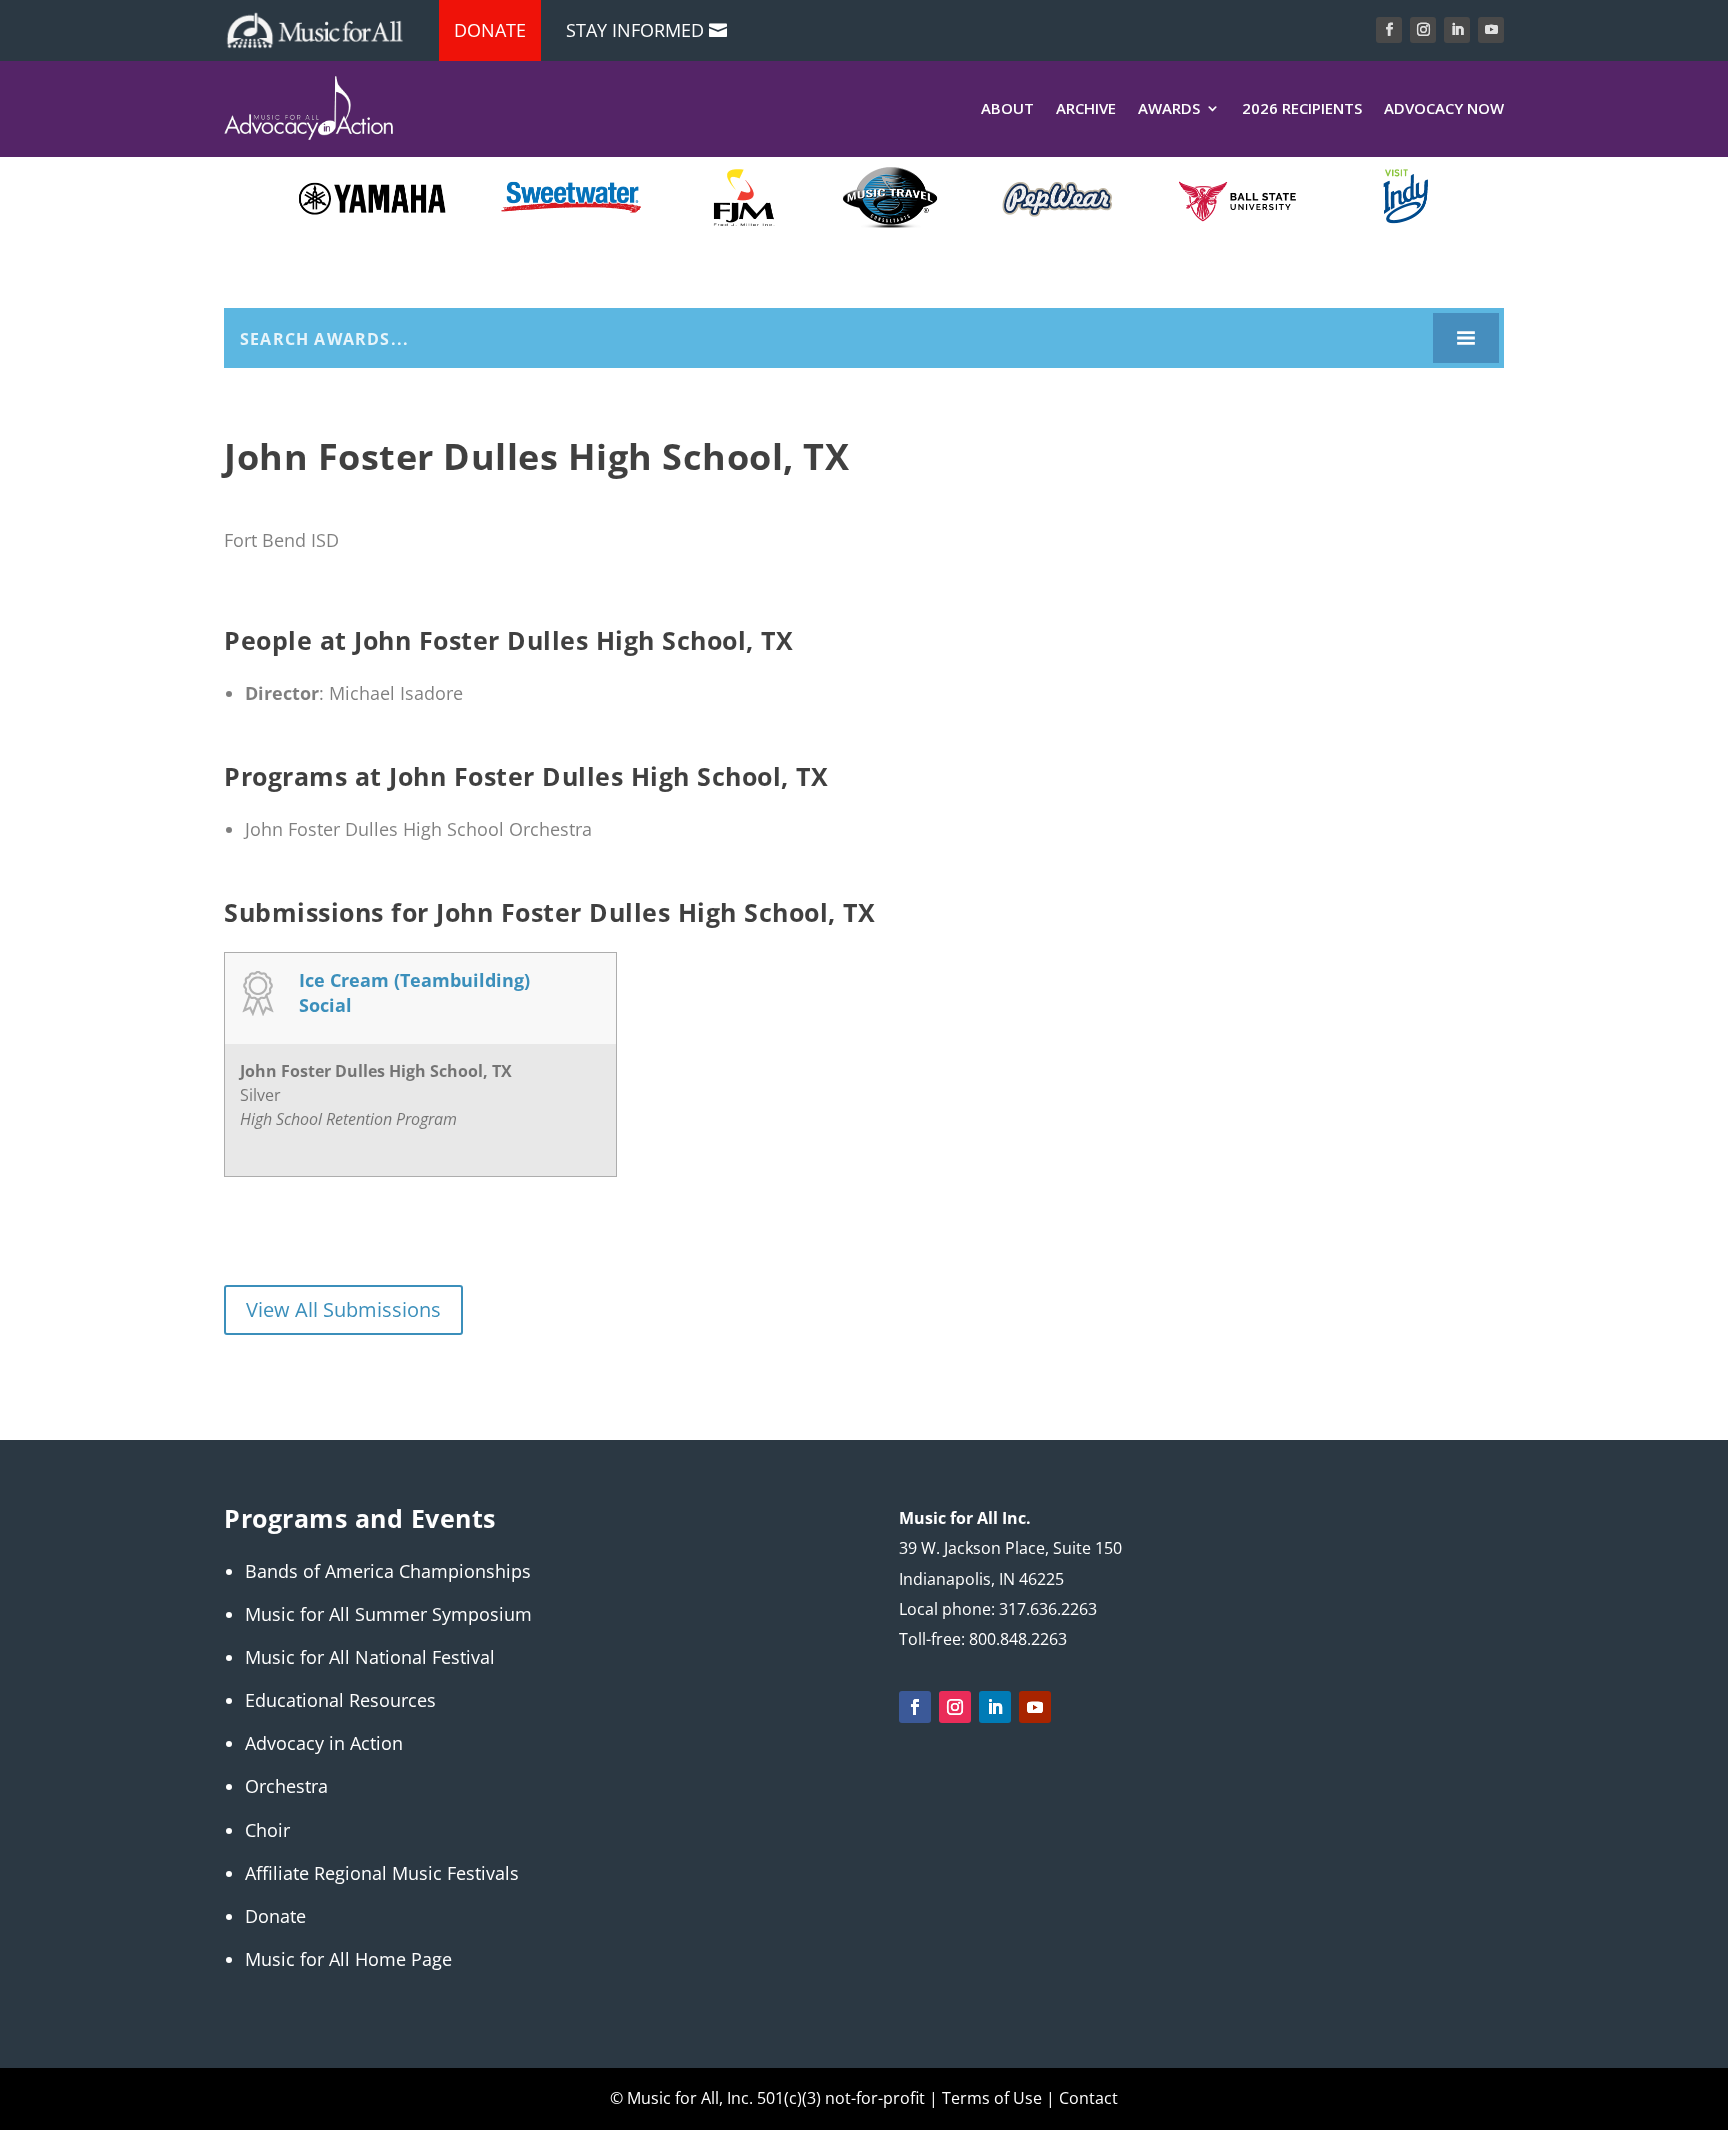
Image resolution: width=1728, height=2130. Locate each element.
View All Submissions (343, 1309)
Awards (1169, 108)
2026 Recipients (1302, 108)
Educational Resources (340, 1700)
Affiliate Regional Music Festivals (382, 1873)
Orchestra (286, 1786)
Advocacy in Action (324, 1743)
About (1007, 108)
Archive (1086, 108)
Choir (267, 1830)
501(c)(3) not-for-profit (839, 2098)
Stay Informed (635, 30)
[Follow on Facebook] (1389, 30)
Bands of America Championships (388, 1571)
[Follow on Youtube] (1491, 30)
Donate (490, 30)
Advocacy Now (1444, 108)
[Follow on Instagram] (1423, 30)
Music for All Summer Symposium (388, 1614)
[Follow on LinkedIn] (1457, 30)
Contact (1088, 2098)
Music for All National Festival (370, 1657)
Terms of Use (992, 2098)
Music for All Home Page (348, 1959)
